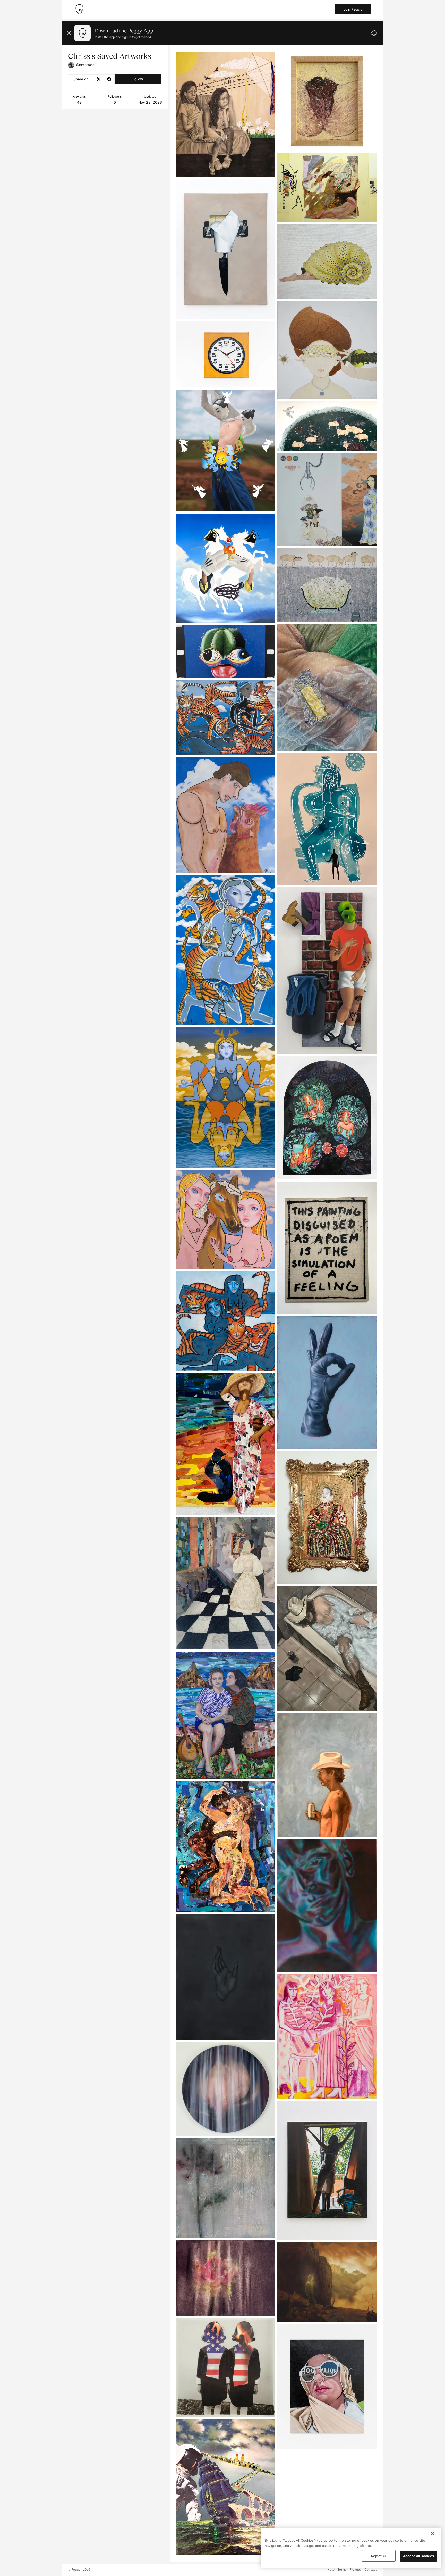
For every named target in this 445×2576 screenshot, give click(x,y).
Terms (342, 2570)
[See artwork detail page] (226, 114)
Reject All (379, 2556)
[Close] (433, 2533)
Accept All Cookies (418, 2556)
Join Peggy (353, 9)
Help (331, 2570)
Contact (371, 2570)
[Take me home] (79, 9)
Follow (138, 79)
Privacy (356, 2570)
